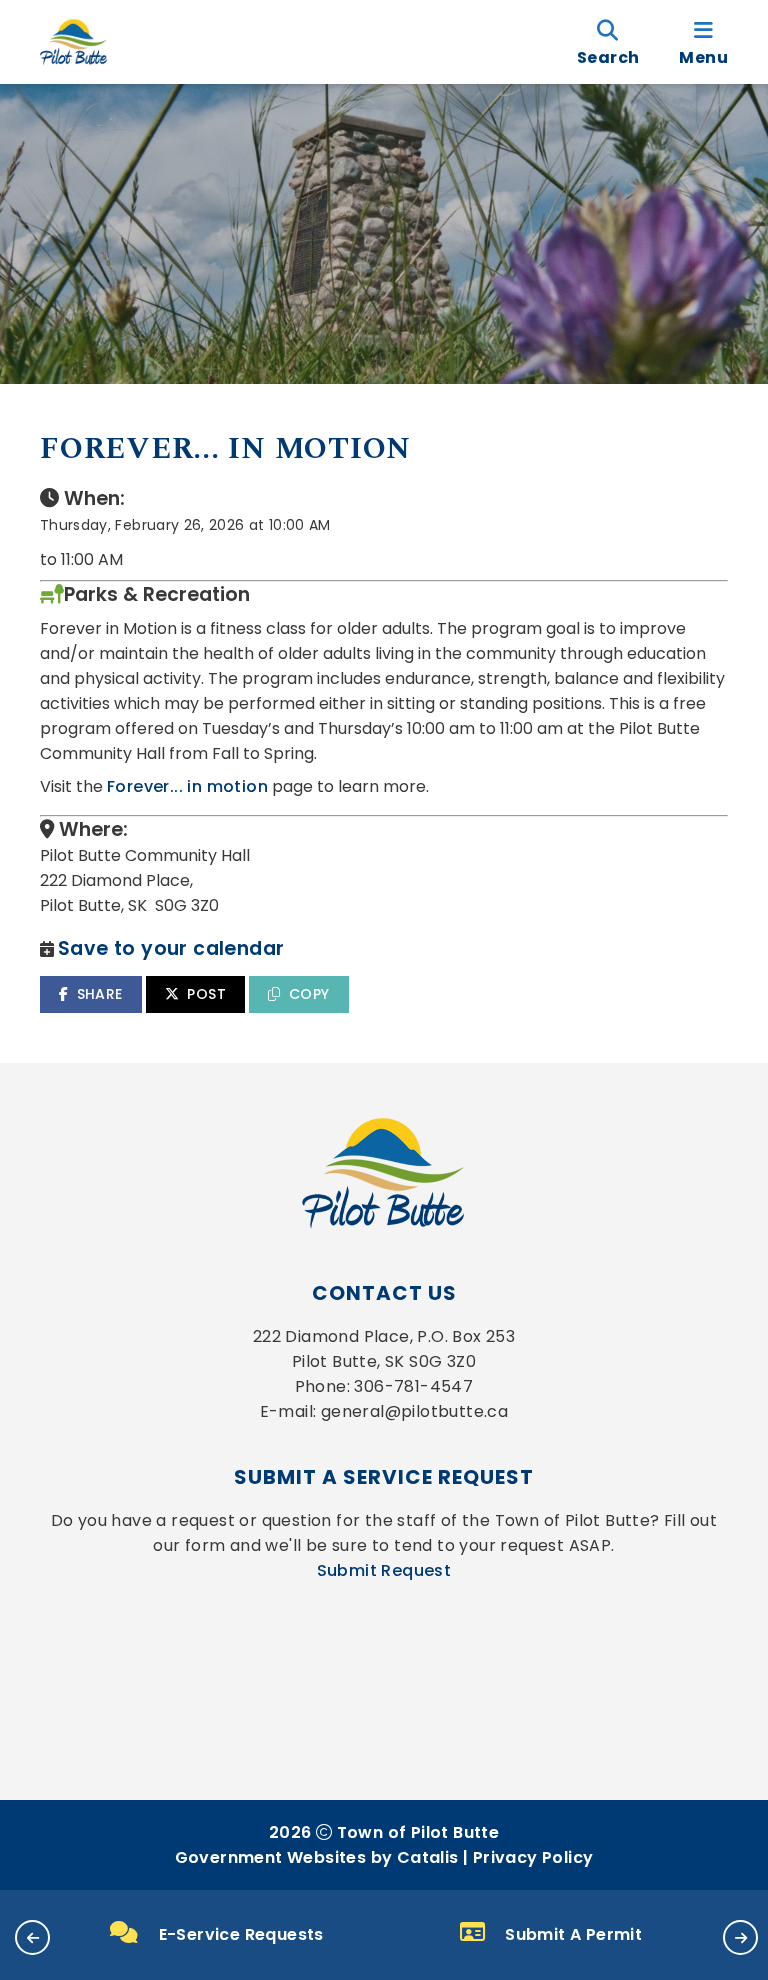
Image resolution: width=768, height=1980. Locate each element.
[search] (608, 42)
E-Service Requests (241, 1934)
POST (206, 994)
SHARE (100, 994)
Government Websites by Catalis (317, 1857)
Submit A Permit (573, 1934)
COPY (309, 994)
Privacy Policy (533, 1857)
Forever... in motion (187, 786)
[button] (32, 1937)
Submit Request (384, 1570)
